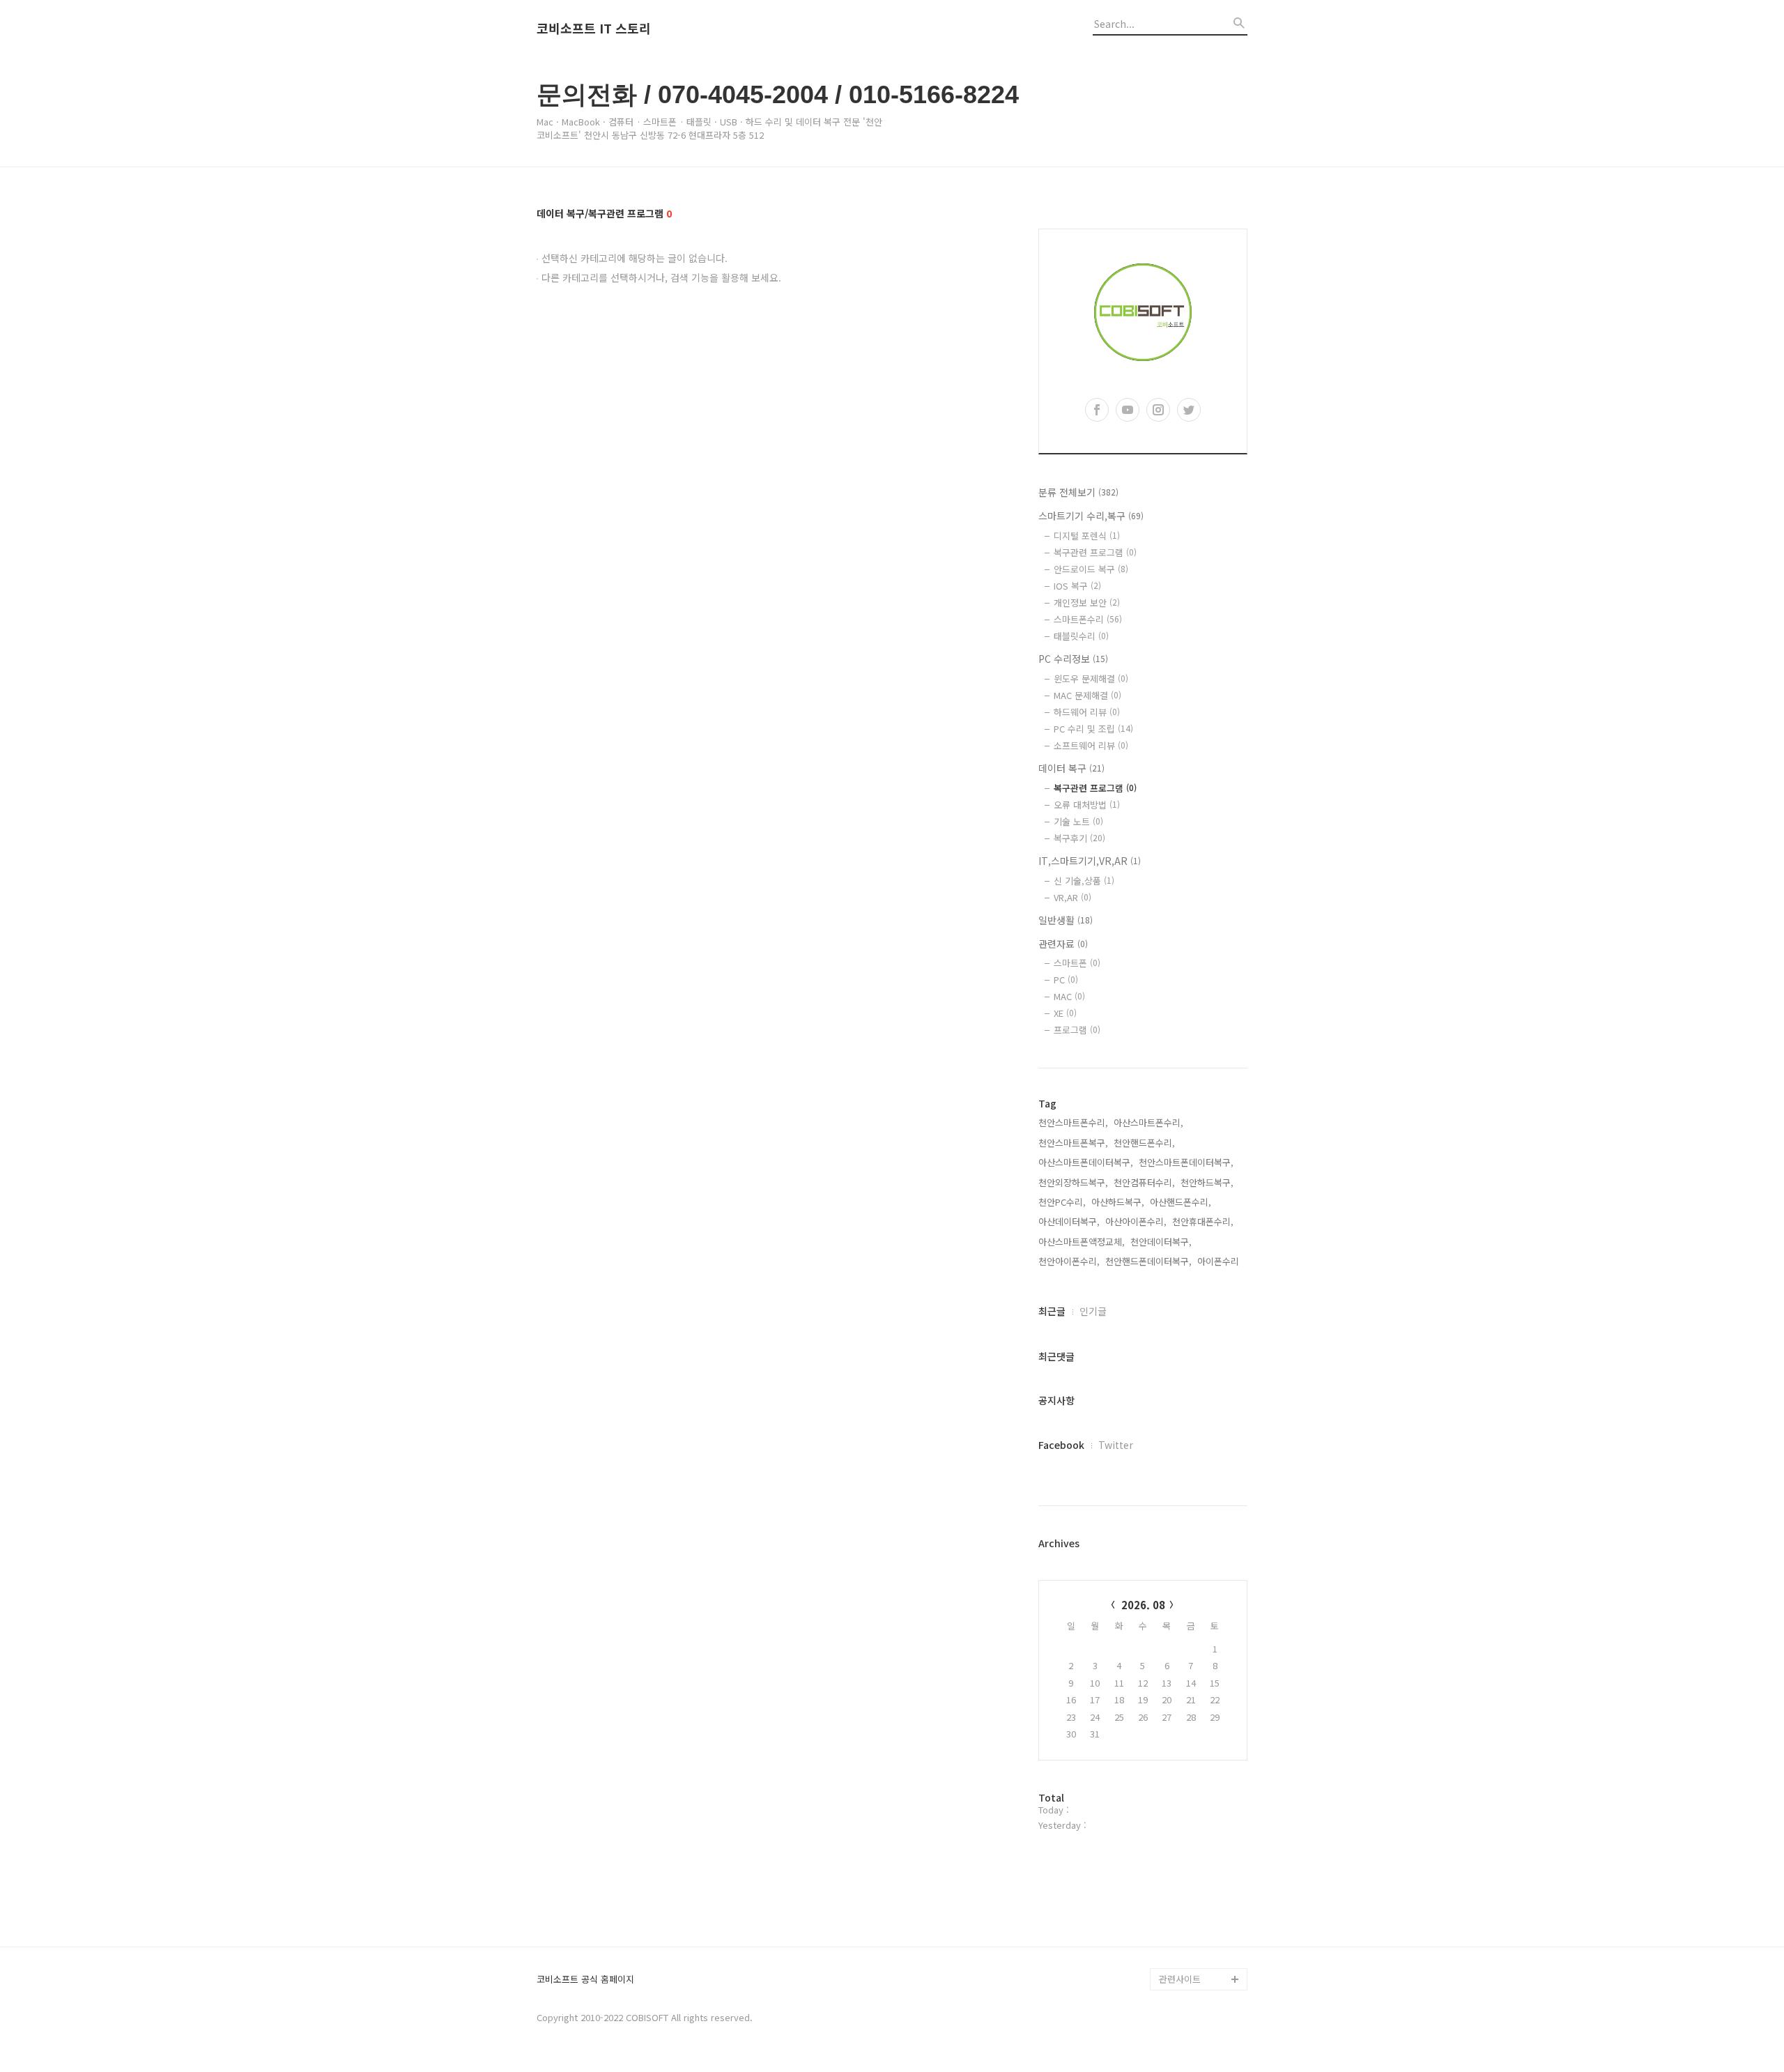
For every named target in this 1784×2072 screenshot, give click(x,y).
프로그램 (1077, 1030)
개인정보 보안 (1087, 603)
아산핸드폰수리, (1181, 1202)
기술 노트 (1078, 821)
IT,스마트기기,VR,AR (1090, 861)
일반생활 (1066, 920)
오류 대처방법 (1087, 805)
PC (1066, 980)
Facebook (1061, 1445)
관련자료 (1063, 944)
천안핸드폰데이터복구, (1148, 1261)
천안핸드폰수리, (1144, 1143)
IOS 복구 (1077, 586)
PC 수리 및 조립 (1093, 729)
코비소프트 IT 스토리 (594, 29)
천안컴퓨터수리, (1144, 1182)
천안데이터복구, (1161, 1242)
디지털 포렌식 (1087, 536)
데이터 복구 (1071, 768)
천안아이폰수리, (1069, 1261)
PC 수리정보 (1073, 659)
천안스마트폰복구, (1073, 1143)
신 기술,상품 (1084, 881)
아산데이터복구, (1069, 1221)
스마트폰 (1077, 963)
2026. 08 (1143, 1605)
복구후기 (1079, 838)
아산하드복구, (1118, 1202)
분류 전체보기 (1078, 492)
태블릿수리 (1081, 636)
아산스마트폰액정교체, (1082, 1242)
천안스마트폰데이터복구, (1186, 1162)
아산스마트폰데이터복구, (1086, 1162)
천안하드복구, (1207, 1182)
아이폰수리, (1220, 1261)
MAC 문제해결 (1087, 695)
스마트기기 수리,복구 (1091, 516)
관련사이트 (1180, 1979)
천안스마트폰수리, (1073, 1122)
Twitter (1116, 1445)
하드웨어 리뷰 (1087, 712)
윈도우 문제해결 (1091, 678)
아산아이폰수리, (1136, 1221)
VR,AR (1072, 897)
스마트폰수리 (1088, 619)
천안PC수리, (1062, 1202)
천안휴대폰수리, (1203, 1221)
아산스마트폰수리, (1148, 1122)
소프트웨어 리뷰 (1091, 745)
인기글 (1093, 1311)
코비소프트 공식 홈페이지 (585, 1980)
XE (1065, 1013)
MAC (1069, 996)
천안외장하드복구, (1073, 1182)
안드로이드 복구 (1091, 569)
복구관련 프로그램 (1095, 552)
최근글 (1052, 1311)
